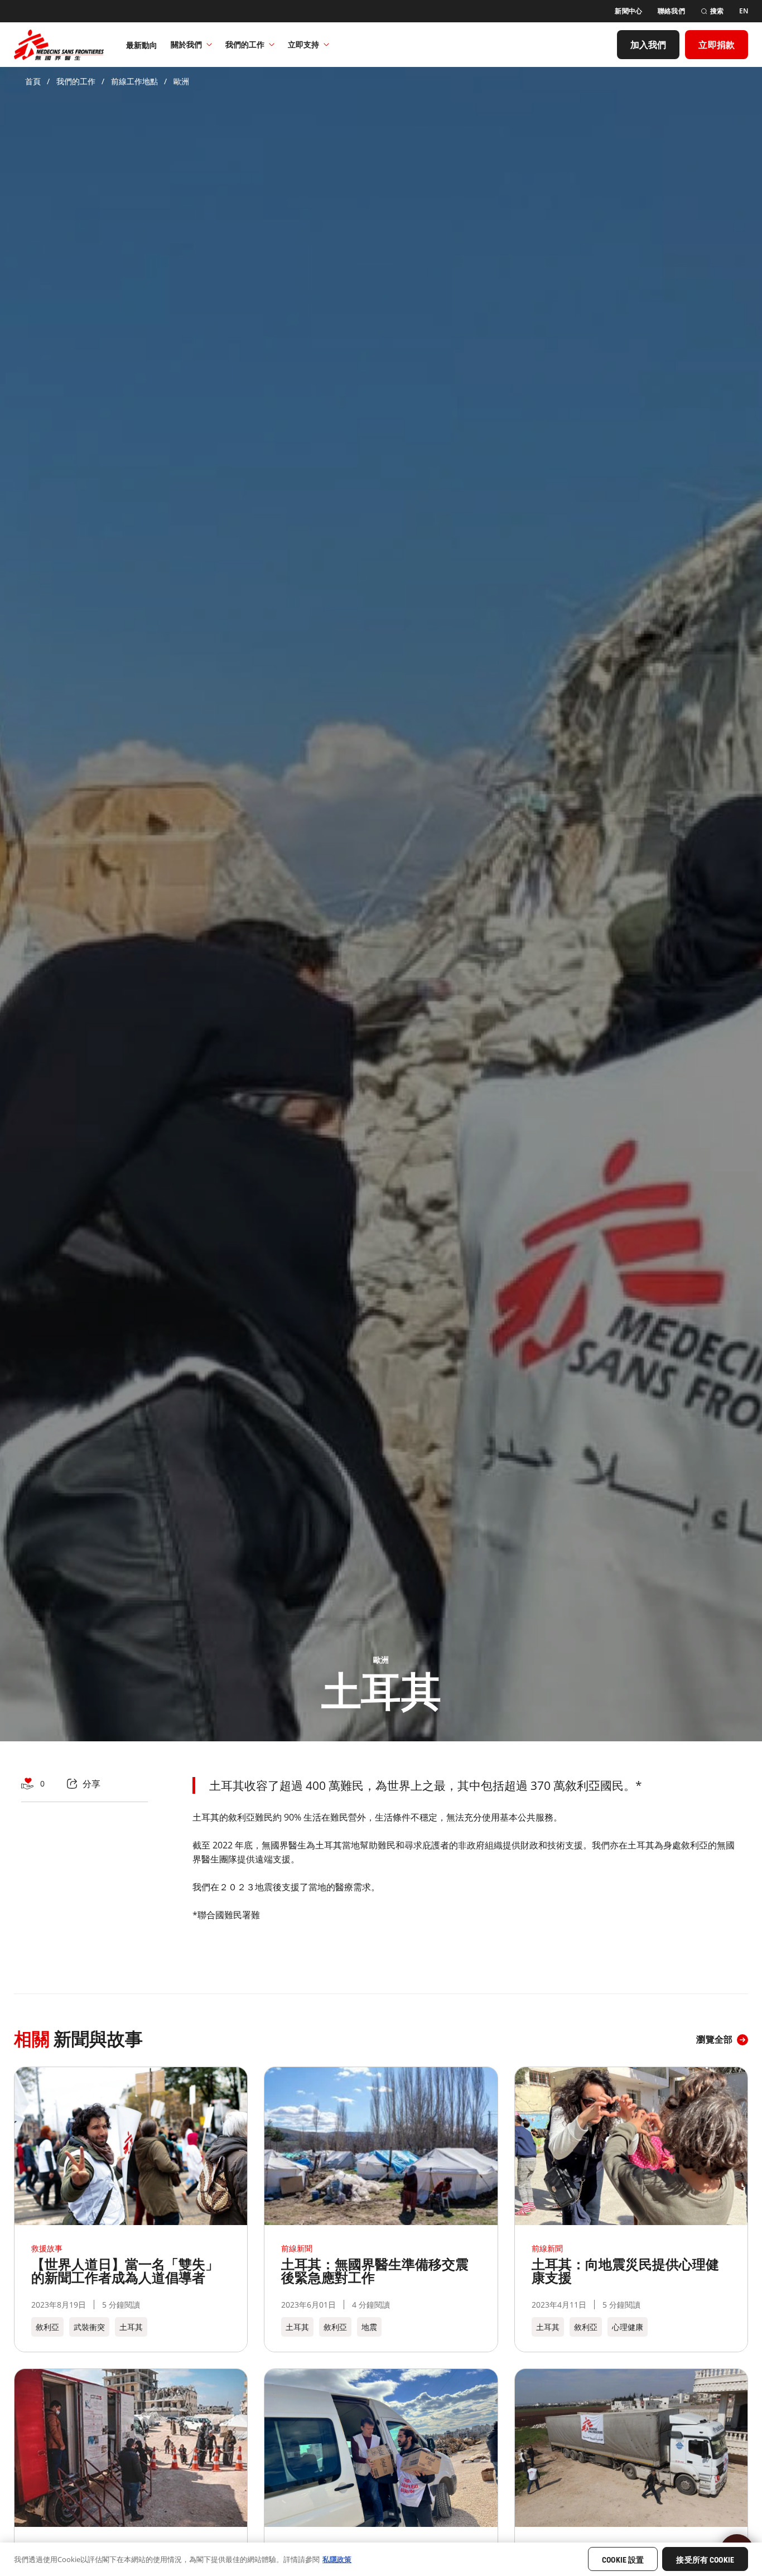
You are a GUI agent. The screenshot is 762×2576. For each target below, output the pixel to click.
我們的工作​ (245, 44)
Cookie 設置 (623, 2560)
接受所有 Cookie (705, 2560)
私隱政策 (337, 2559)
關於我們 (186, 44)
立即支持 (303, 44)
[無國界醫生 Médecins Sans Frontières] (59, 45)
